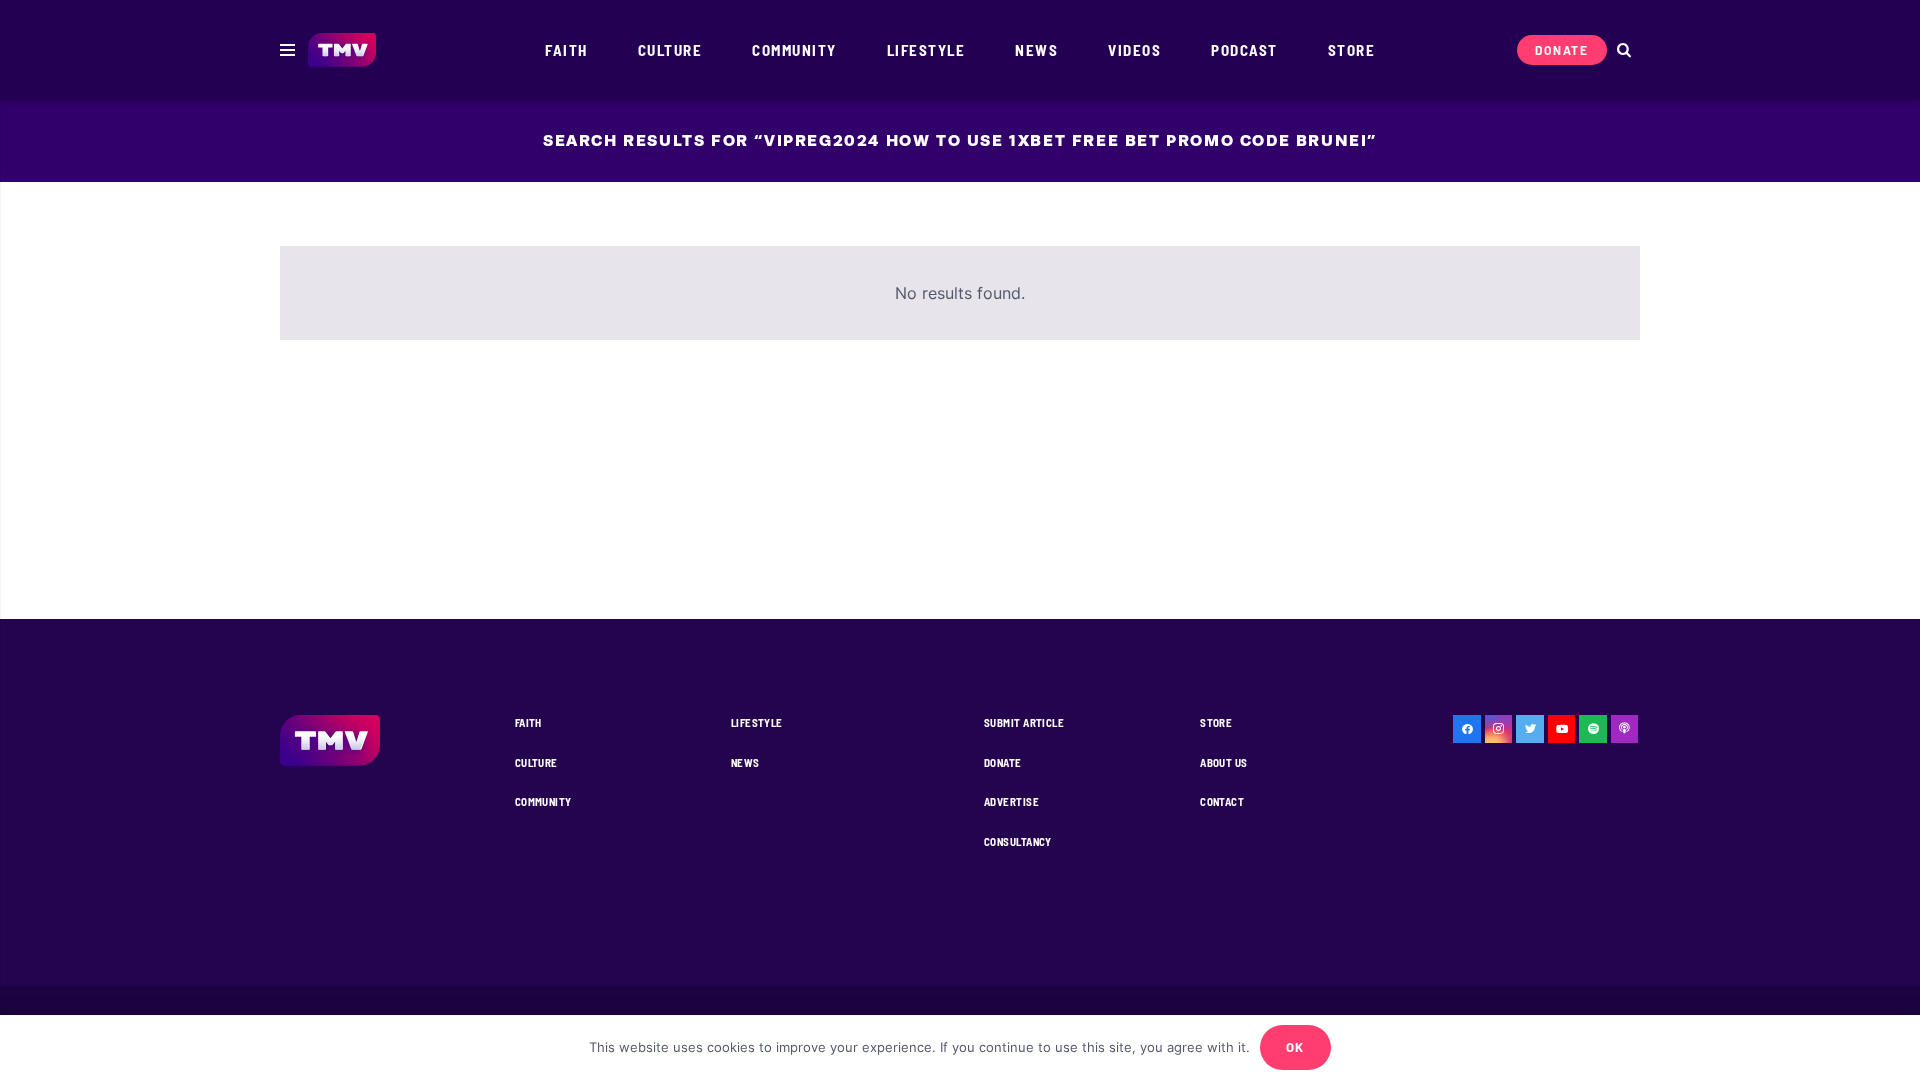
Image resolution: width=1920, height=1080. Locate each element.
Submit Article (1024, 722)
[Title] (1593, 729)
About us (1224, 762)
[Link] (342, 50)
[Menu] (287, 50)
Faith (528, 722)
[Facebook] (1467, 729)
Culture (536, 762)
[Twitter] (1530, 729)
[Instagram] (1499, 729)
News (745, 762)
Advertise (1011, 801)
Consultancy (1018, 841)
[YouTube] (1562, 729)
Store (1216, 722)
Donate (1003, 762)
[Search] (1623, 50)
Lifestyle (757, 722)
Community (543, 801)
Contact (1222, 801)
